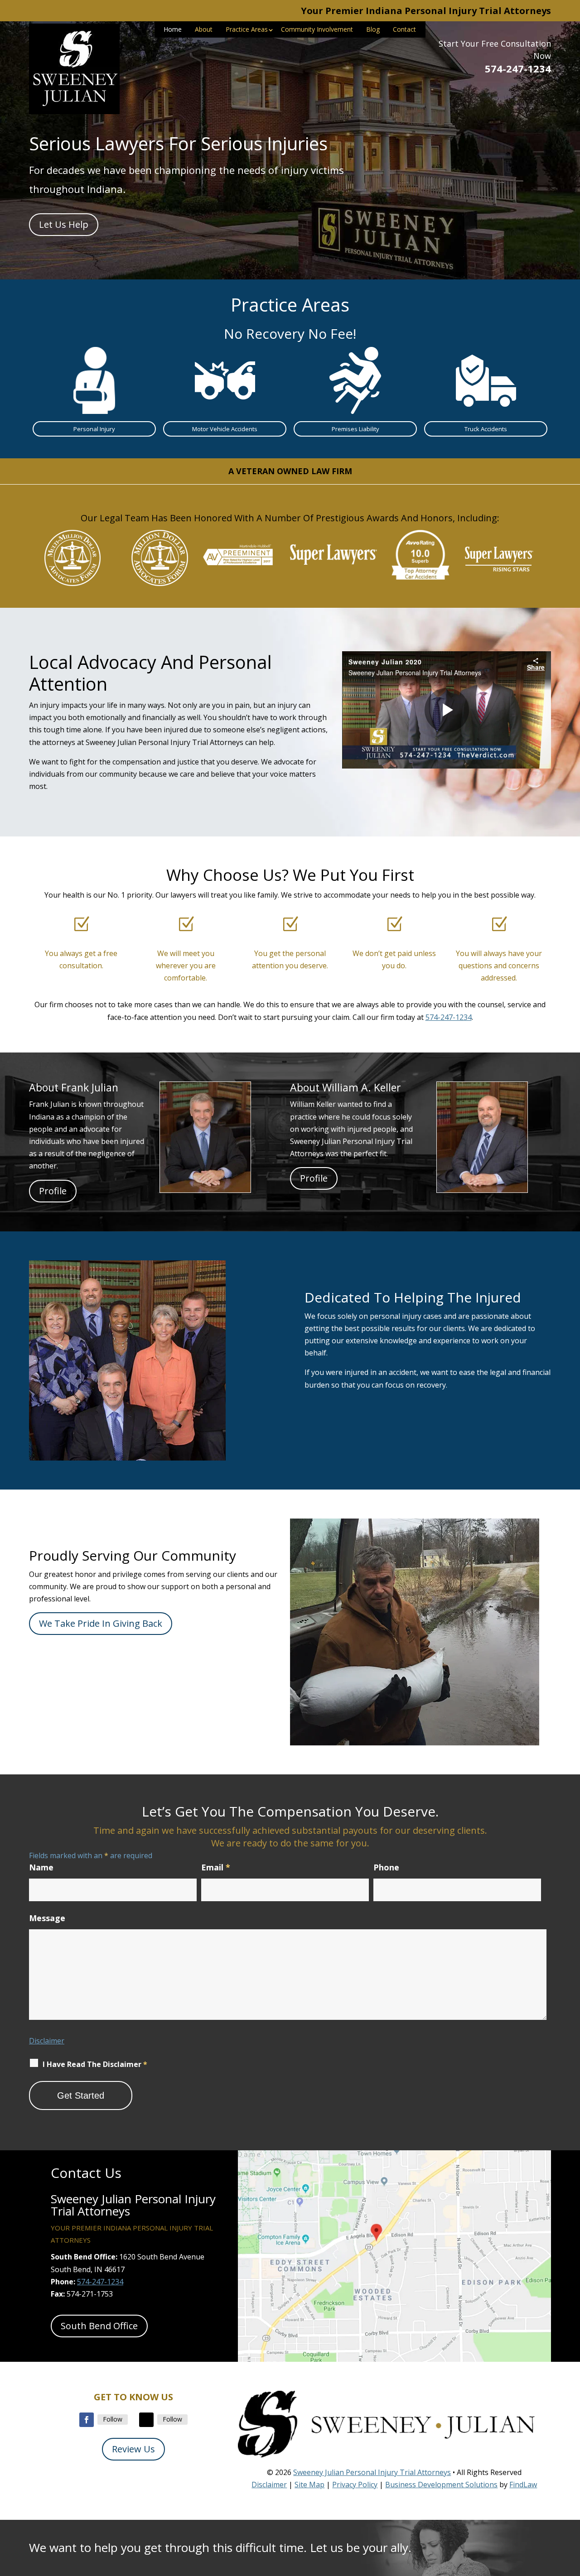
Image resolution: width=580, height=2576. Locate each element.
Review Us (133, 2449)
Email (216, 1867)
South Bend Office (99, 2326)
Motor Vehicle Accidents (225, 429)
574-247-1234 (518, 68)
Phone (386, 1867)
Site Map (309, 2485)
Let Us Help (64, 224)
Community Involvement (317, 29)
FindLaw (523, 2485)
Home (173, 29)
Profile (53, 1191)
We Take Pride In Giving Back (101, 1623)
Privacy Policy (355, 2485)
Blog (373, 29)
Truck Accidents (486, 429)
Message (47, 1918)
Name (41, 1867)
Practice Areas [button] (247, 29)
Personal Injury (94, 429)
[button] (571, 2510)
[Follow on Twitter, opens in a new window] (146, 2420)
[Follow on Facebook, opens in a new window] (87, 2420)
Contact (404, 29)
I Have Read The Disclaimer (95, 2064)
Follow (113, 2419)
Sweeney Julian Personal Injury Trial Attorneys (372, 2472)
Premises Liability (355, 429)
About (204, 29)
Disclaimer (47, 2041)
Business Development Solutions (441, 2485)
